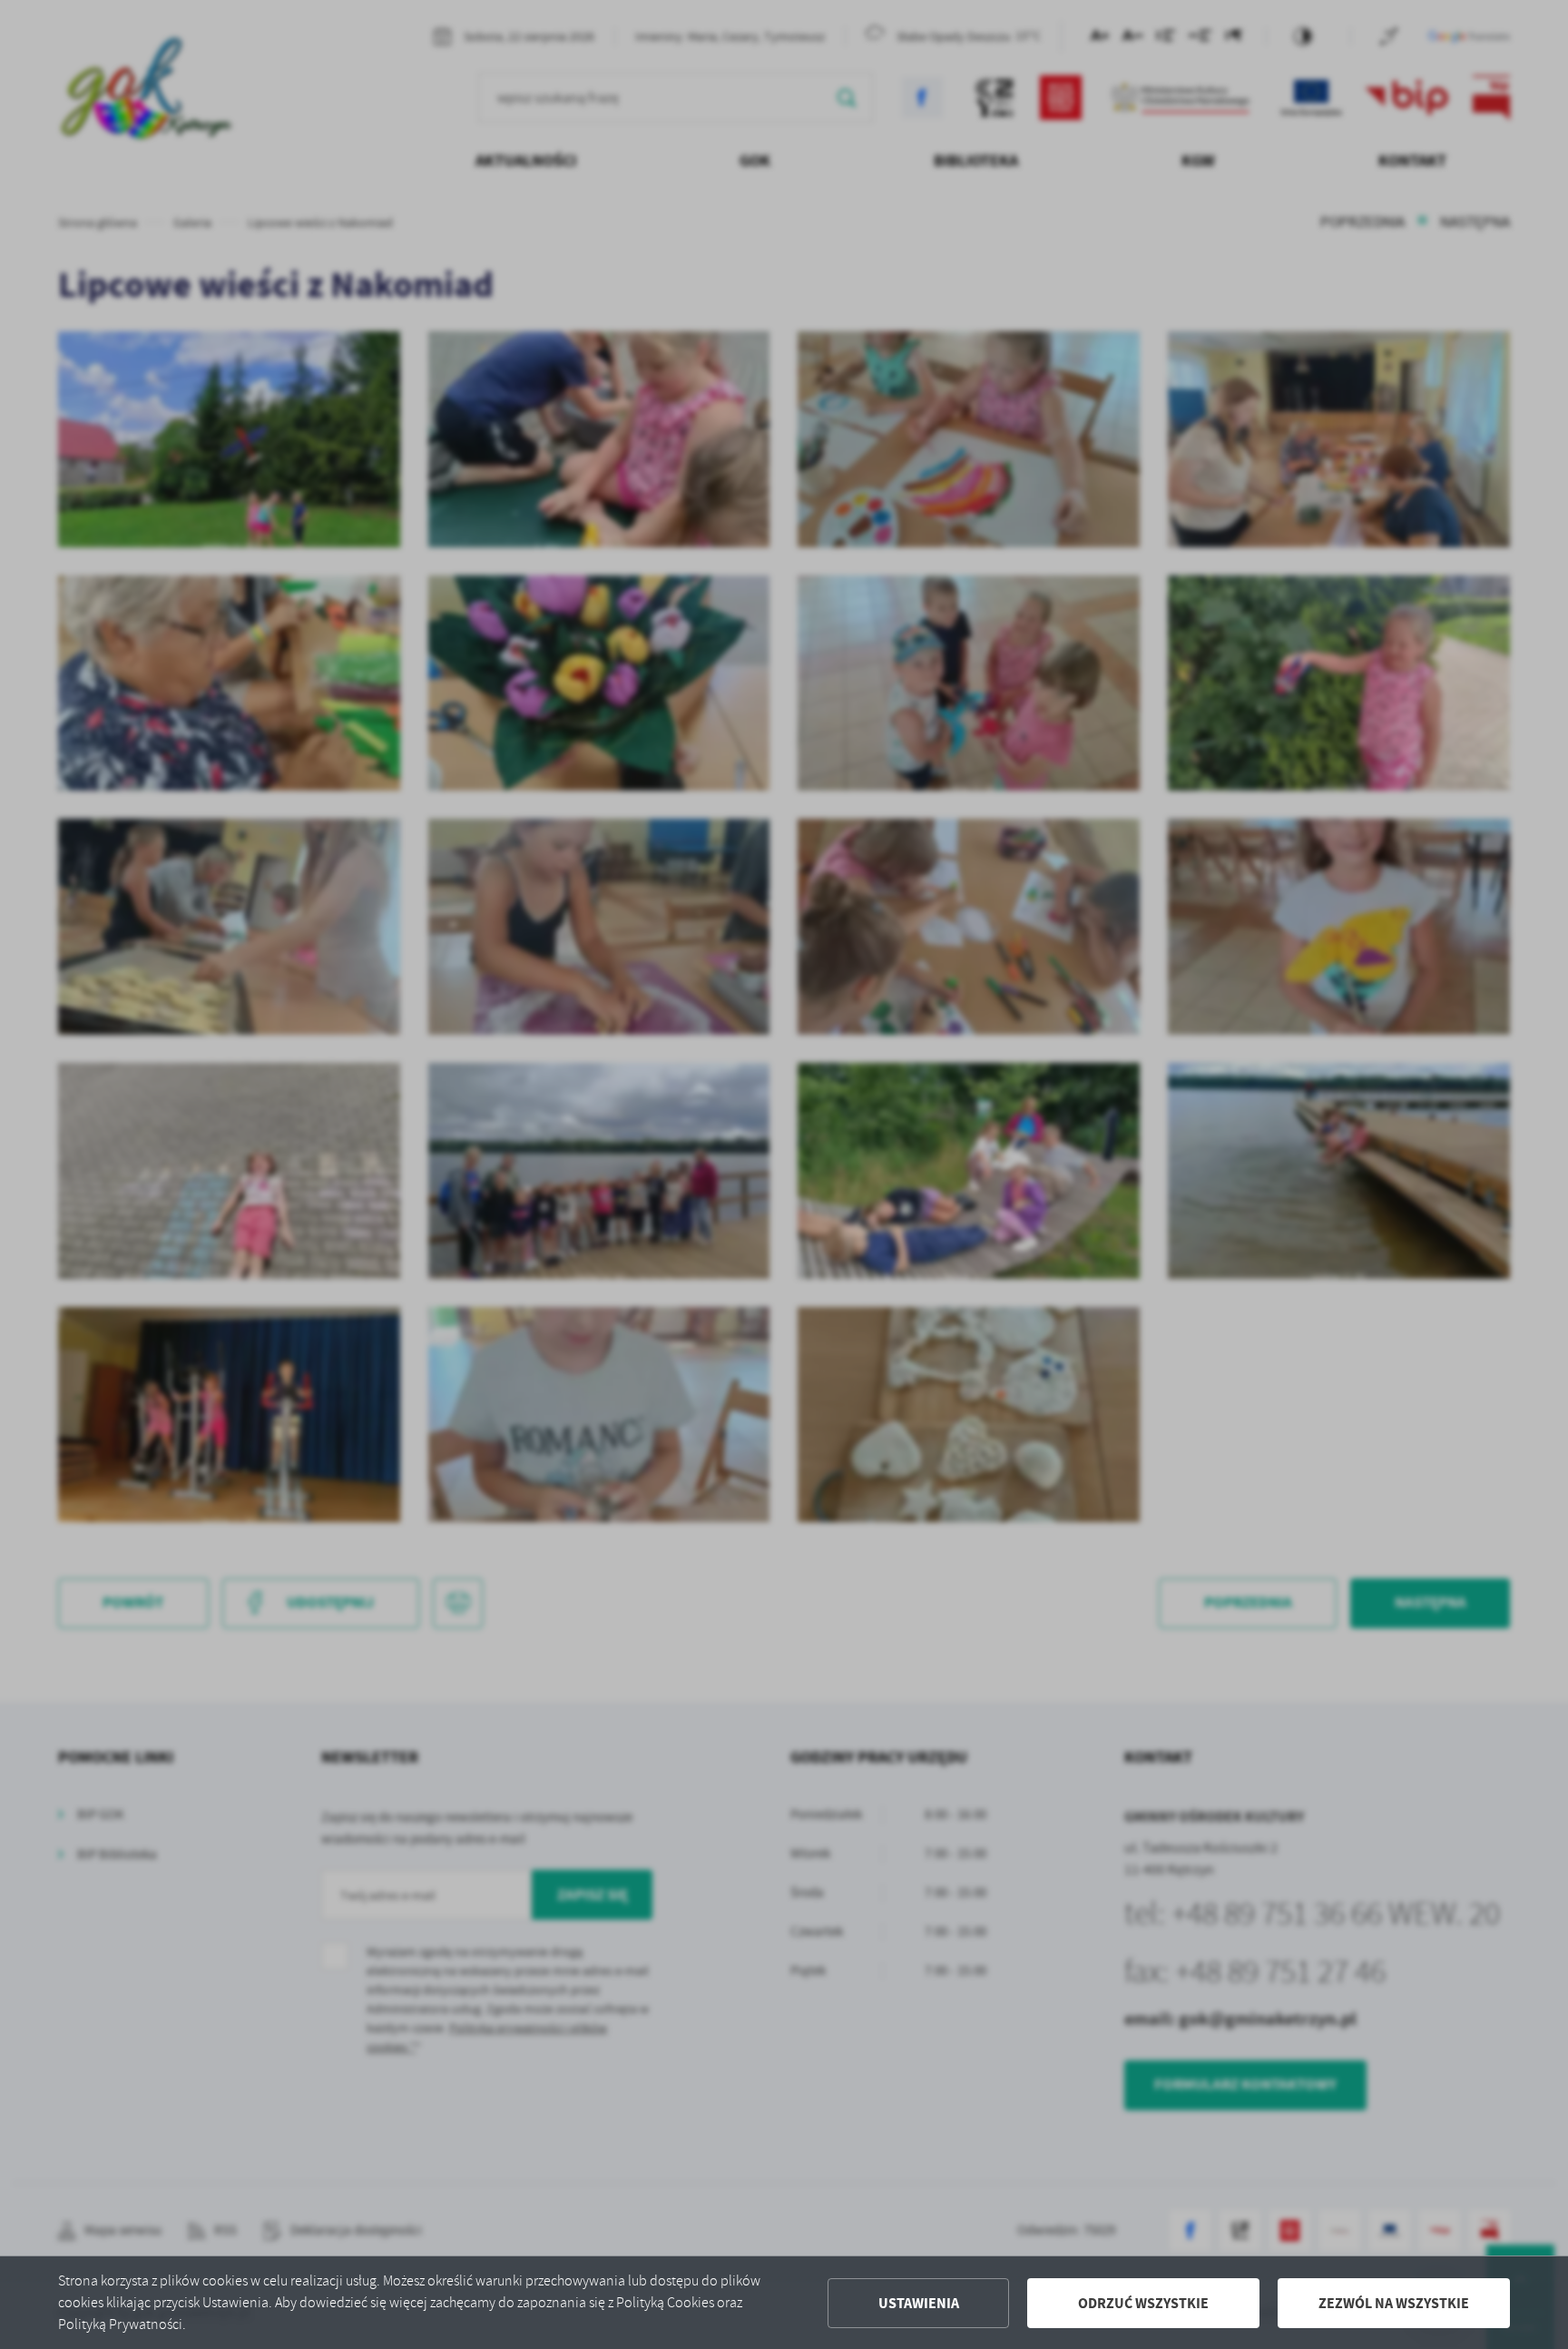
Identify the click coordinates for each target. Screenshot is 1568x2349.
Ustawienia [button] (919, 2303)
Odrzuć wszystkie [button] (1143, 2303)
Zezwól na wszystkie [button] (1394, 2303)
